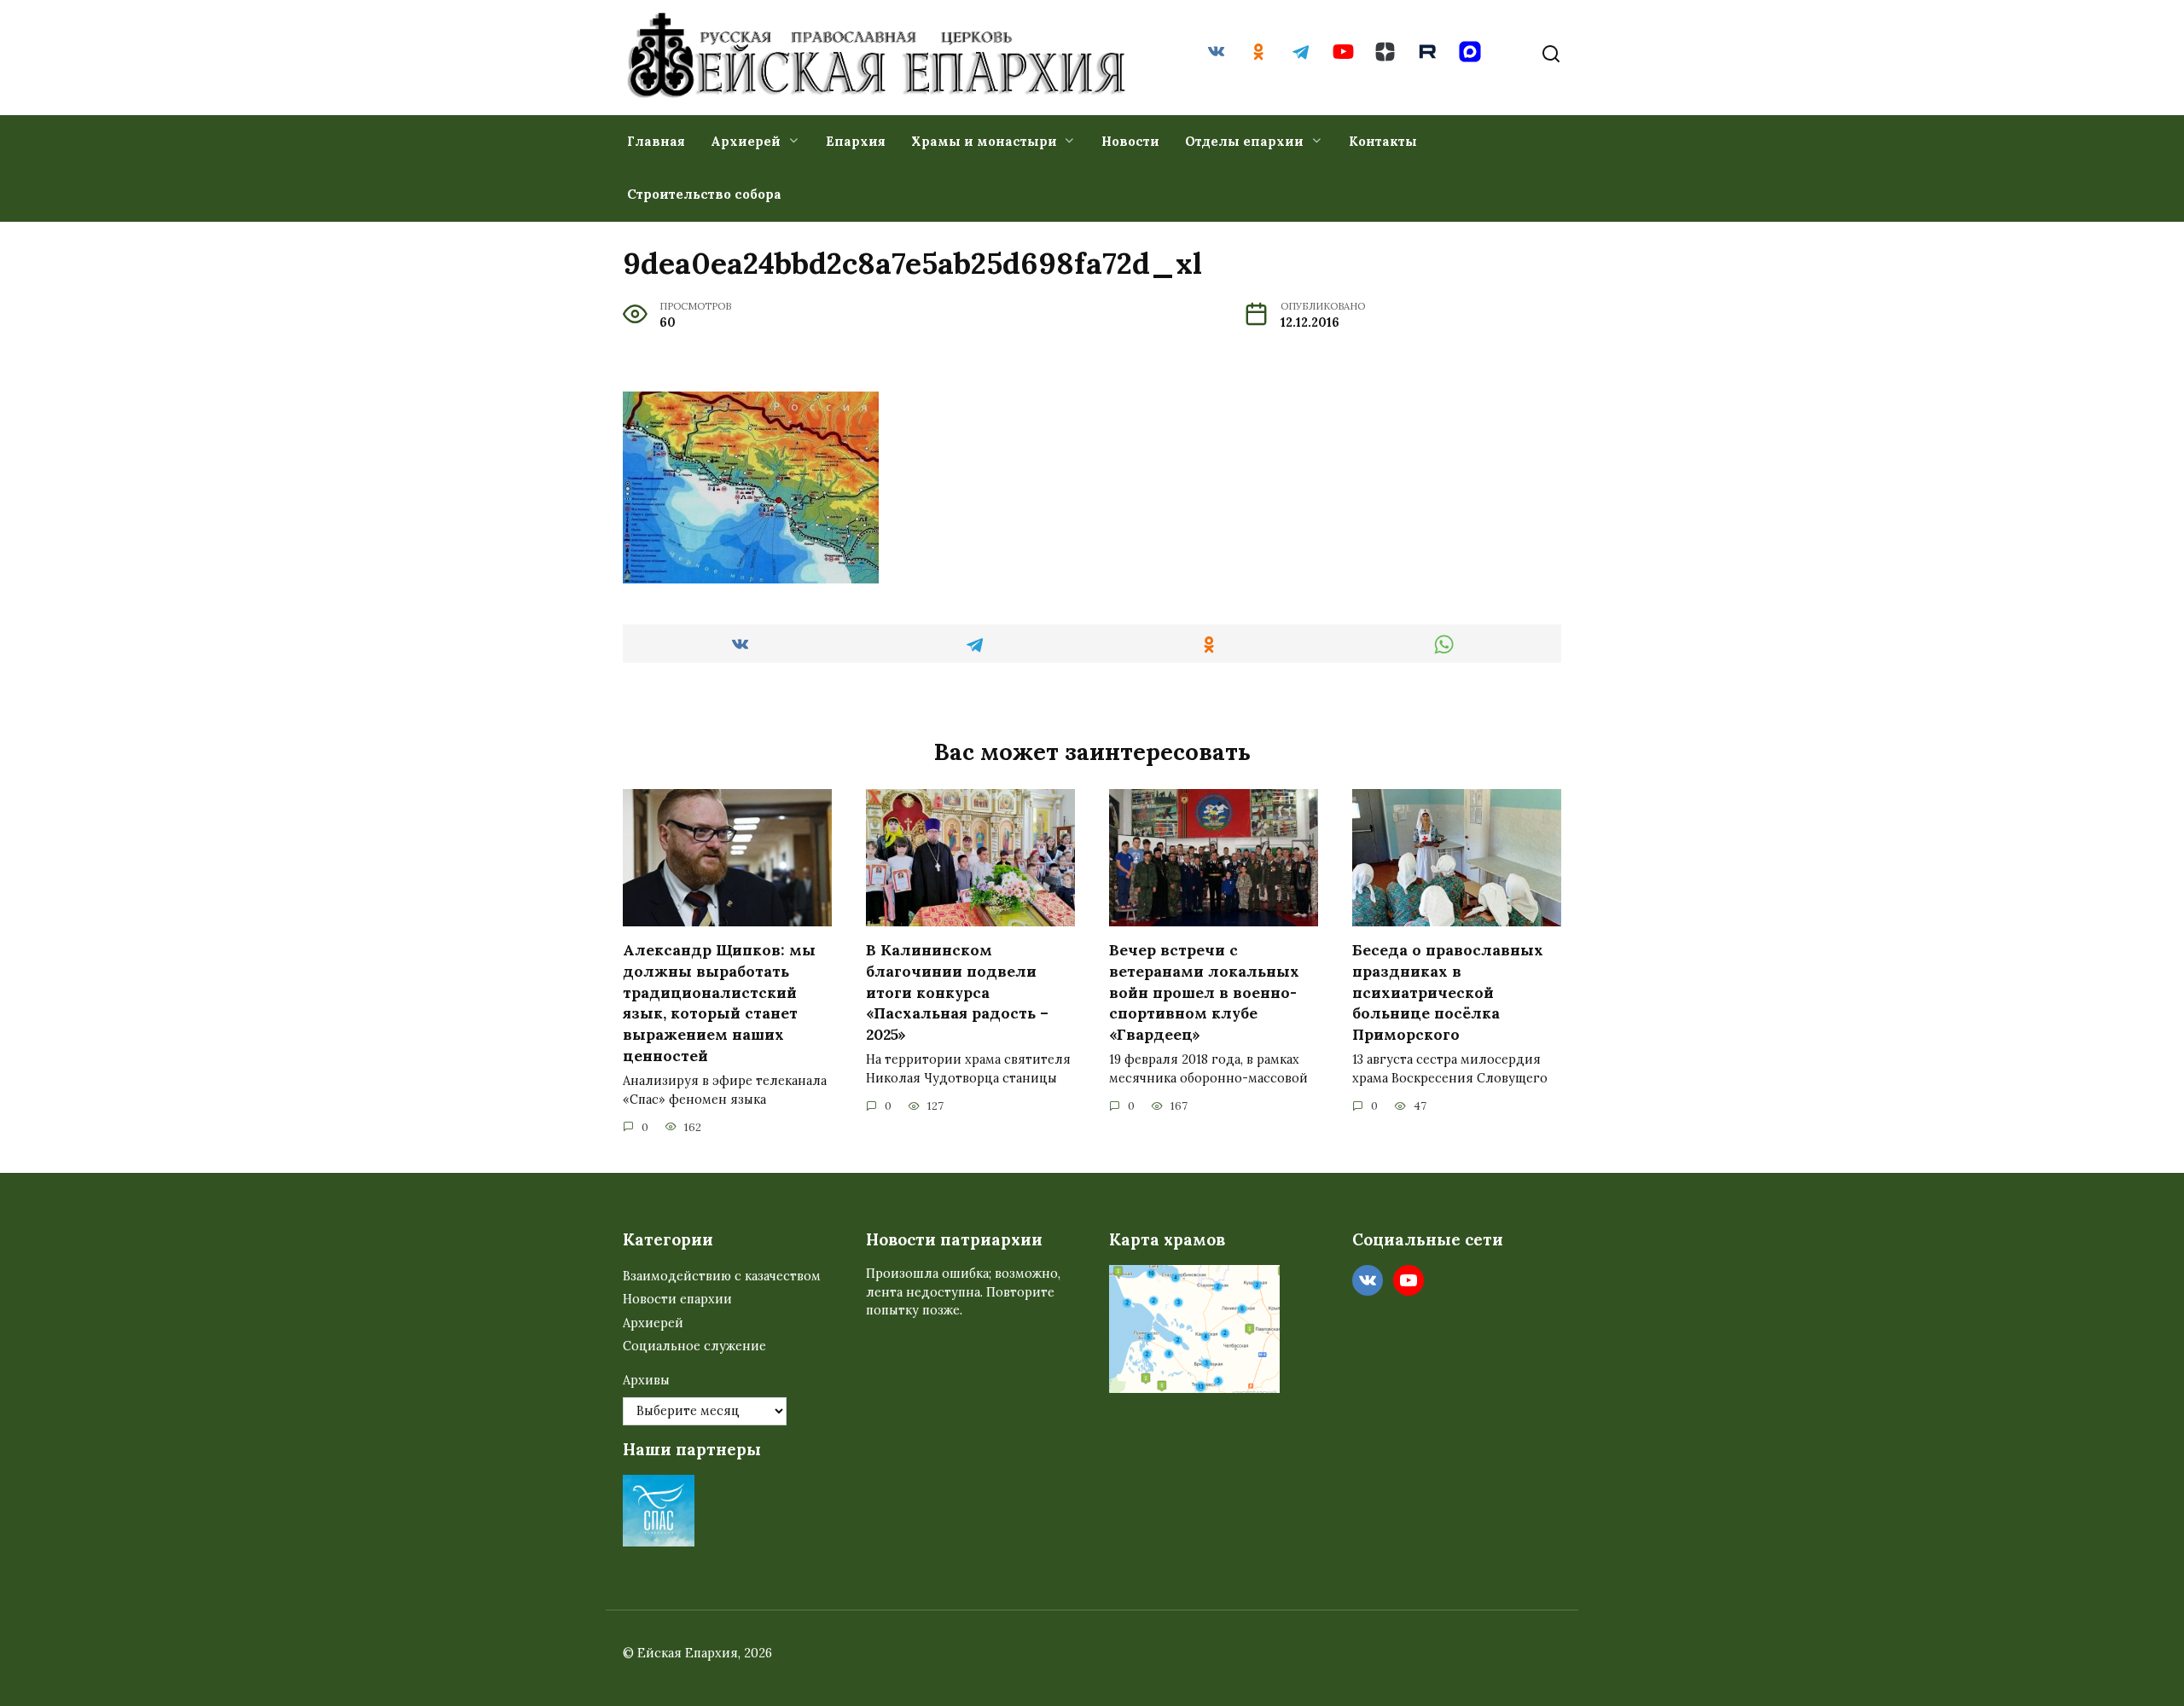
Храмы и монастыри (984, 141)
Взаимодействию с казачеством (722, 1276)
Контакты (1383, 141)
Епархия (856, 141)
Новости (1130, 141)
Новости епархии (677, 1299)
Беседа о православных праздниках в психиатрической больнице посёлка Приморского (1448, 992)
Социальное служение (694, 1346)
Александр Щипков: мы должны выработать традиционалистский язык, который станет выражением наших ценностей (719, 1002)
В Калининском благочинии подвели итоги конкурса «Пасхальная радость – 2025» (957, 992)
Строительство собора (704, 194)
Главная (656, 141)
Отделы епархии (1244, 141)
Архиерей (746, 141)
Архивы (646, 1380)
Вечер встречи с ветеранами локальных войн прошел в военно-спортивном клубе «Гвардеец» (1204, 992)
